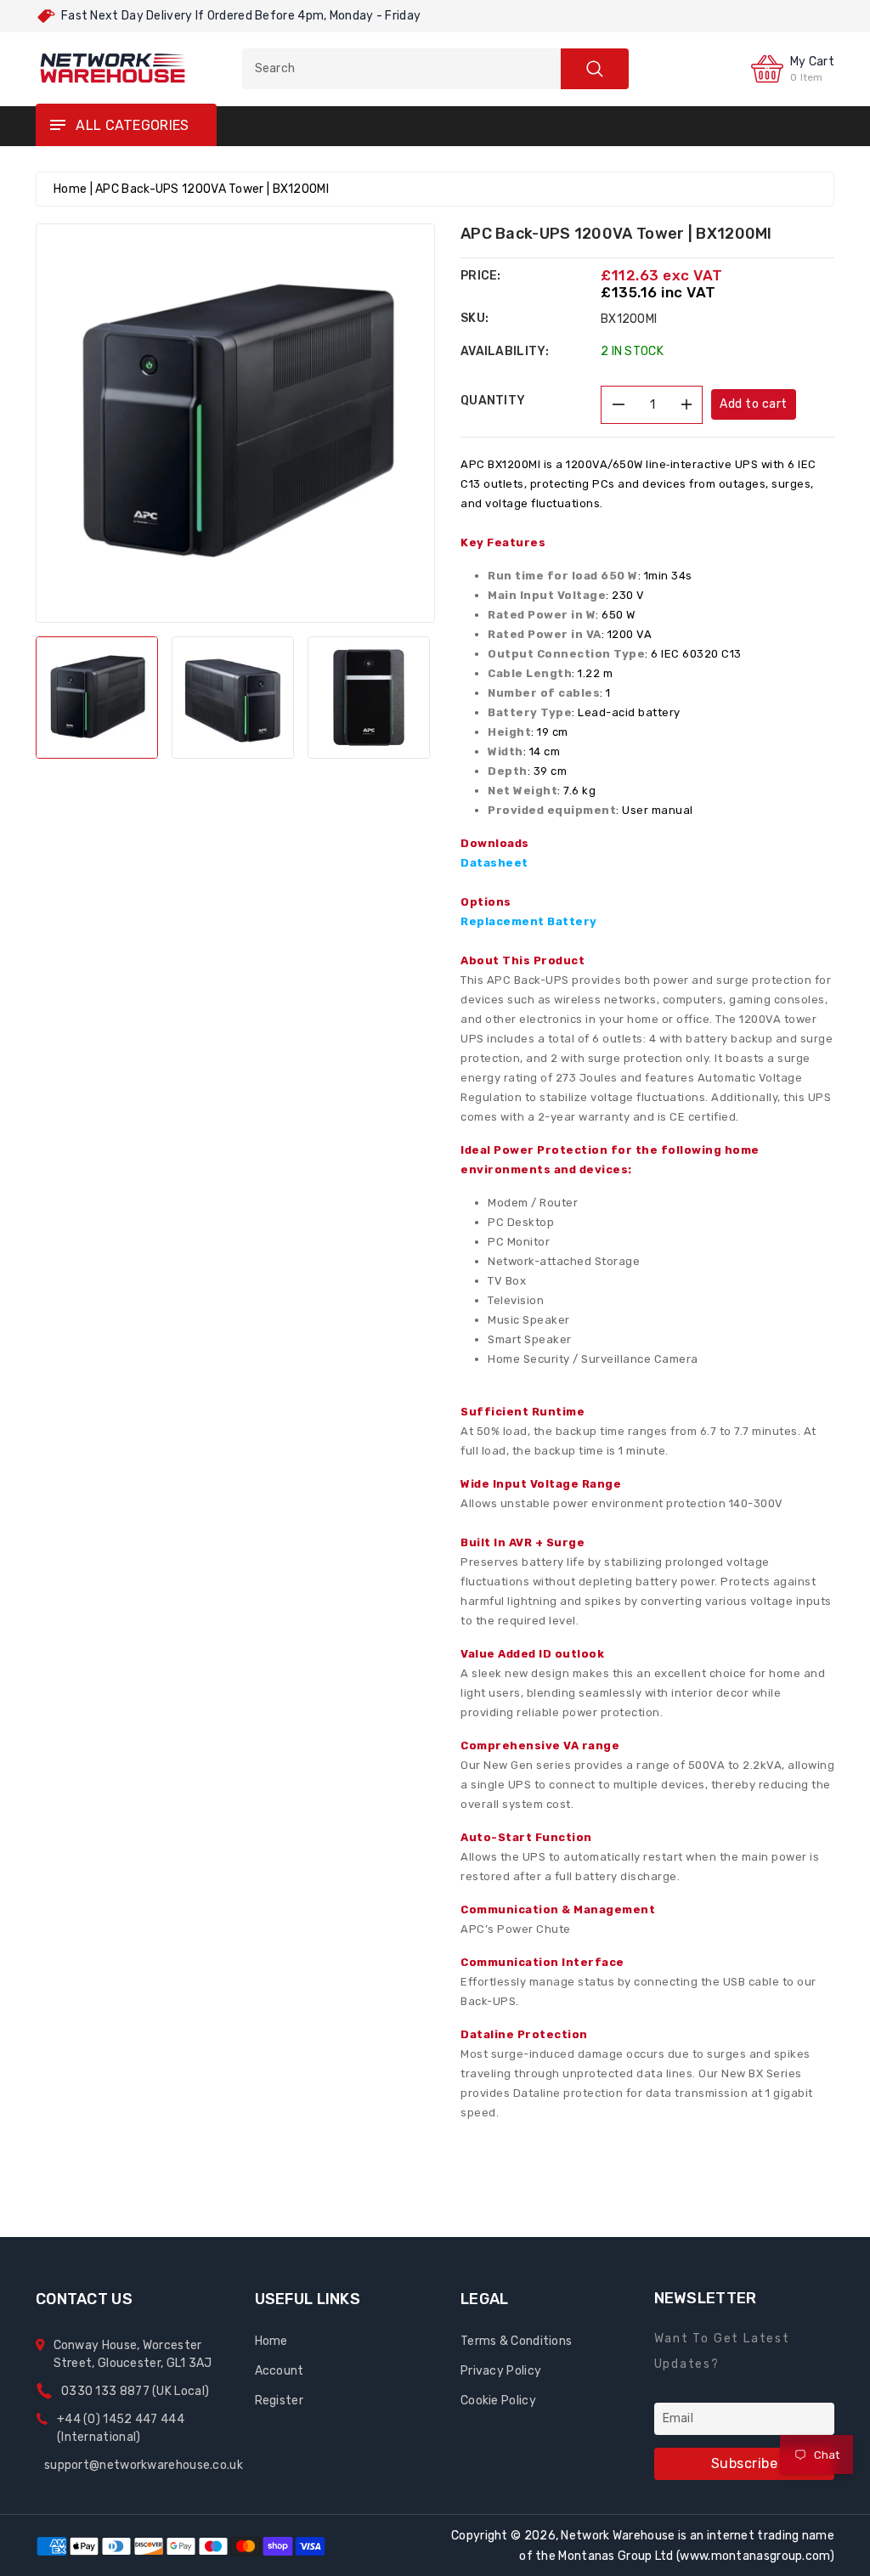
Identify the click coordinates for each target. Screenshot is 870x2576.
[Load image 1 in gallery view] (97, 698)
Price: (481, 276)
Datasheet (494, 863)
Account (280, 2371)
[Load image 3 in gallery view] (369, 698)
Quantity (493, 401)
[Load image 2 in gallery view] (233, 698)
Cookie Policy (498, 2401)
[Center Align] (57, 126)
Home (70, 189)
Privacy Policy (501, 2371)
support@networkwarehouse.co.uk (144, 2465)
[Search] (595, 69)
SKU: (475, 318)
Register (279, 2401)
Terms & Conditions (516, 2341)
